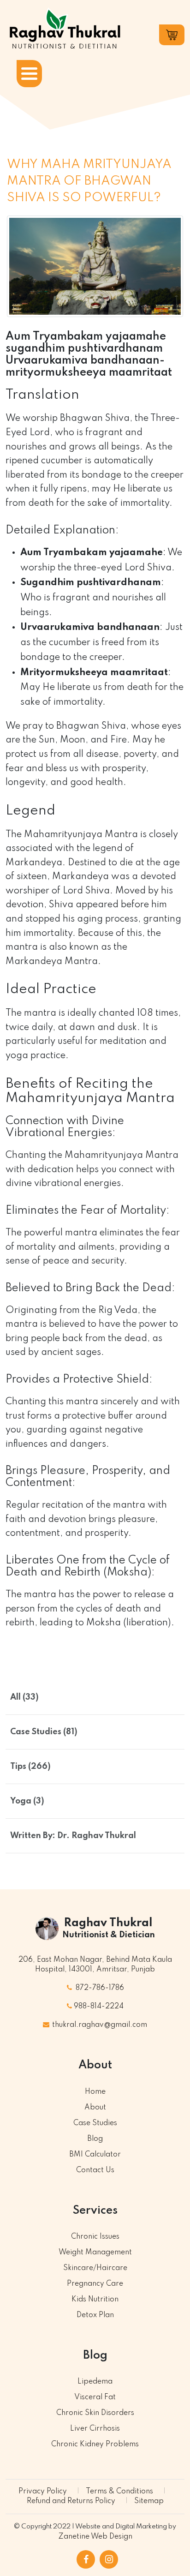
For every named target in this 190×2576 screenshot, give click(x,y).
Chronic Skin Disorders (95, 2413)
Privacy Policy (43, 2492)
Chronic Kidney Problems (95, 2444)
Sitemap (149, 2501)
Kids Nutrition (95, 2300)
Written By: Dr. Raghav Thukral (73, 1836)
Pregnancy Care (95, 2284)
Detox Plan (95, 2315)
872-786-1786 (99, 1988)
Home (95, 2092)
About (95, 2108)
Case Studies (95, 2123)
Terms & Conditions (119, 2492)
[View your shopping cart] (172, 35)
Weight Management (95, 2253)
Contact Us (95, 2170)
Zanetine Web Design (95, 2537)
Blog (95, 2139)
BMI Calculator (95, 2155)
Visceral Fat (95, 2397)
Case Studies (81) (44, 1732)
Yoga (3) (27, 1801)
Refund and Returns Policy (71, 2501)
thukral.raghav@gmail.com (99, 2025)
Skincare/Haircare (95, 2268)
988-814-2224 (99, 2007)
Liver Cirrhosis (95, 2429)
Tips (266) (30, 1767)
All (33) (24, 1697)
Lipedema (95, 2382)
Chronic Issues (95, 2237)
